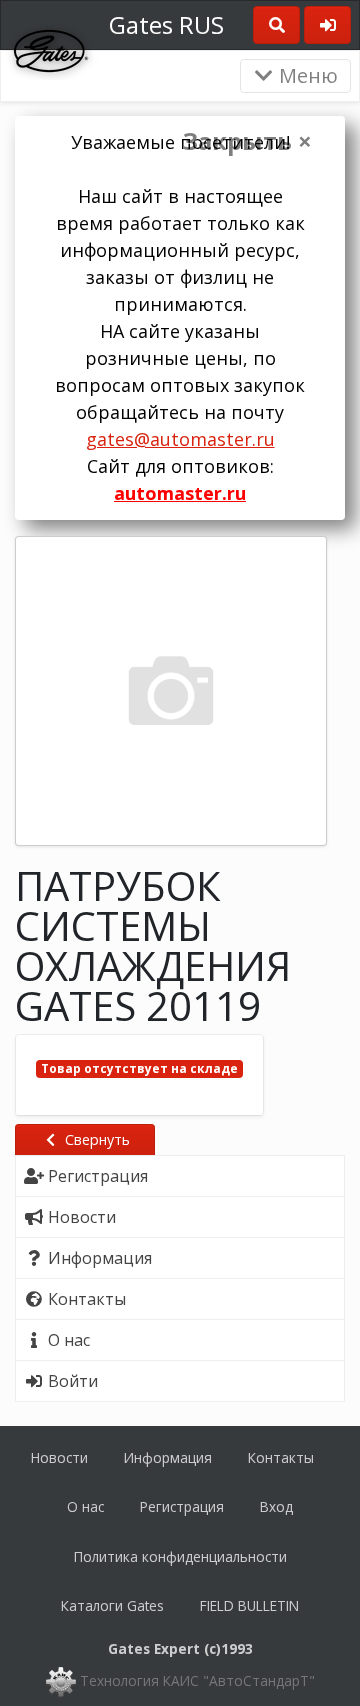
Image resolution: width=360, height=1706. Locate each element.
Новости (59, 1457)
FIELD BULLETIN (249, 1605)
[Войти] (327, 25)
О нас (85, 1506)
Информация (168, 1457)
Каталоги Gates (112, 1605)
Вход (276, 1506)
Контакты (281, 1457)
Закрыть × (247, 141)
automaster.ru (180, 493)
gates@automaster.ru (180, 439)
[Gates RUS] (51, 49)
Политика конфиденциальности (180, 1556)
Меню (306, 75)
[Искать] (276, 25)
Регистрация (182, 1506)
